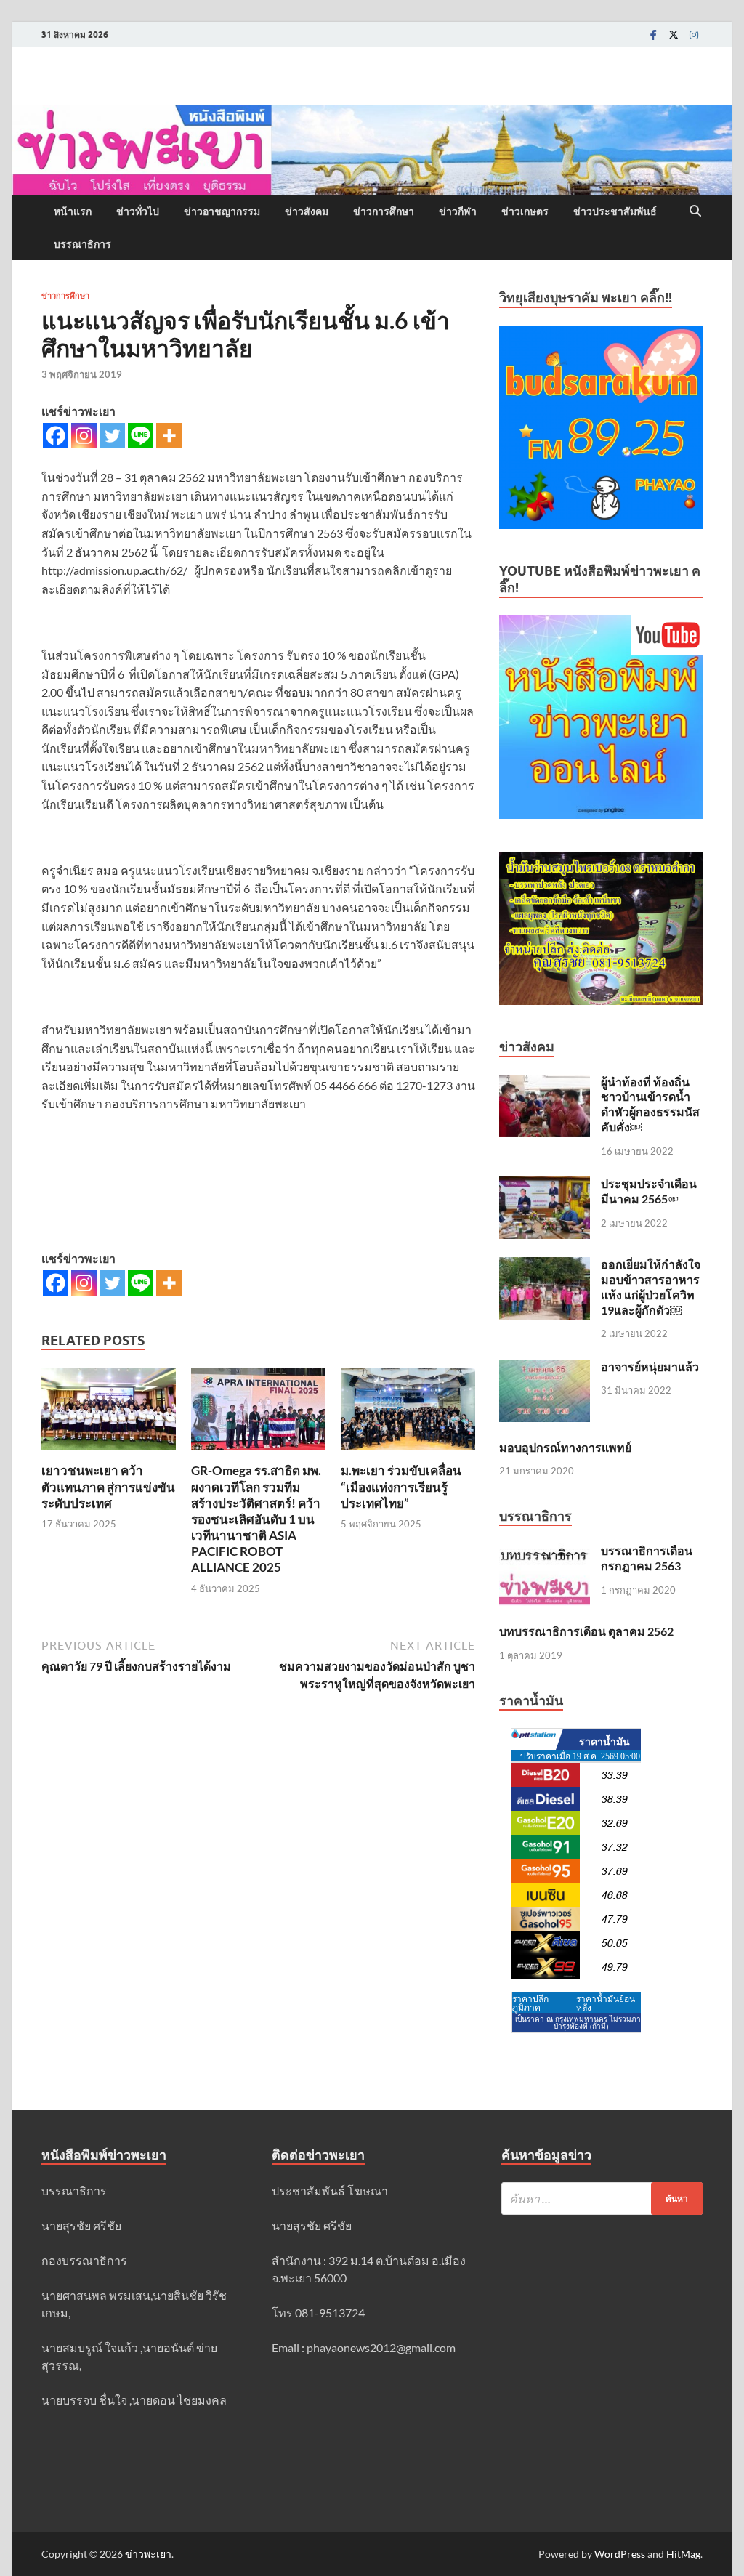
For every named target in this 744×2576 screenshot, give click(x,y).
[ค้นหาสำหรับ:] (602, 2199)
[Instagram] (694, 35)
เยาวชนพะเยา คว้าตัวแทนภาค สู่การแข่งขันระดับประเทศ (108, 1486)
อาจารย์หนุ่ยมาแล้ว (650, 1366)
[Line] (141, 436)
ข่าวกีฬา (458, 211)
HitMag (683, 2554)
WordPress (620, 2554)
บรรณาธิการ (82, 244)
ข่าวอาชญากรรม (222, 211)
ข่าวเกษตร (525, 211)
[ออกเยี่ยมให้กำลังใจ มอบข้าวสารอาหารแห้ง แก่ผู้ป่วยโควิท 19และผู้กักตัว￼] (545, 1265)
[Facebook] (653, 35)
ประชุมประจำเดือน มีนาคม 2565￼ (649, 1191)
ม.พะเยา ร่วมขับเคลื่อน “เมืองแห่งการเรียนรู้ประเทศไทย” (401, 1486)
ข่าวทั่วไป (138, 211)
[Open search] (695, 211)
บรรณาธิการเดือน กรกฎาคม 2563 (647, 1558)
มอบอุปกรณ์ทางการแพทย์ (565, 1447)
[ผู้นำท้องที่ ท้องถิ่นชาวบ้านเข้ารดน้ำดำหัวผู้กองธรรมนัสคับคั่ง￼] (545, 1083)
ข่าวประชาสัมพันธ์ (615, 211)
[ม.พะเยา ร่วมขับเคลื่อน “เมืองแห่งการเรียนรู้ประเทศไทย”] (408, 1414)
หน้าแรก (73, 211)
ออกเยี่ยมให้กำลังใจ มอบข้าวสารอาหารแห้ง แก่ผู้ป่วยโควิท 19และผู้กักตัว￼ (651, 1287)
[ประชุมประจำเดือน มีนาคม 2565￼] (545, 1185)
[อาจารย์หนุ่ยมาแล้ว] (545, 1368)
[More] (169, 436)
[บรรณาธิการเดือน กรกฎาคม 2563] (545, 1552)
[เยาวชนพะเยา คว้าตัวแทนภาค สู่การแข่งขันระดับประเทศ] (109, 1414)
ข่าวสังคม (307, 211)
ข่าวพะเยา (148, 2554)
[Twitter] (674, 35)
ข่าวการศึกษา (384, 211)
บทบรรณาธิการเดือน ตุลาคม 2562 (586, 1631)
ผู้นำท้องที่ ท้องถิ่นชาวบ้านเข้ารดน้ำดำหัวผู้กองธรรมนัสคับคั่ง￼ (650, 1104)
